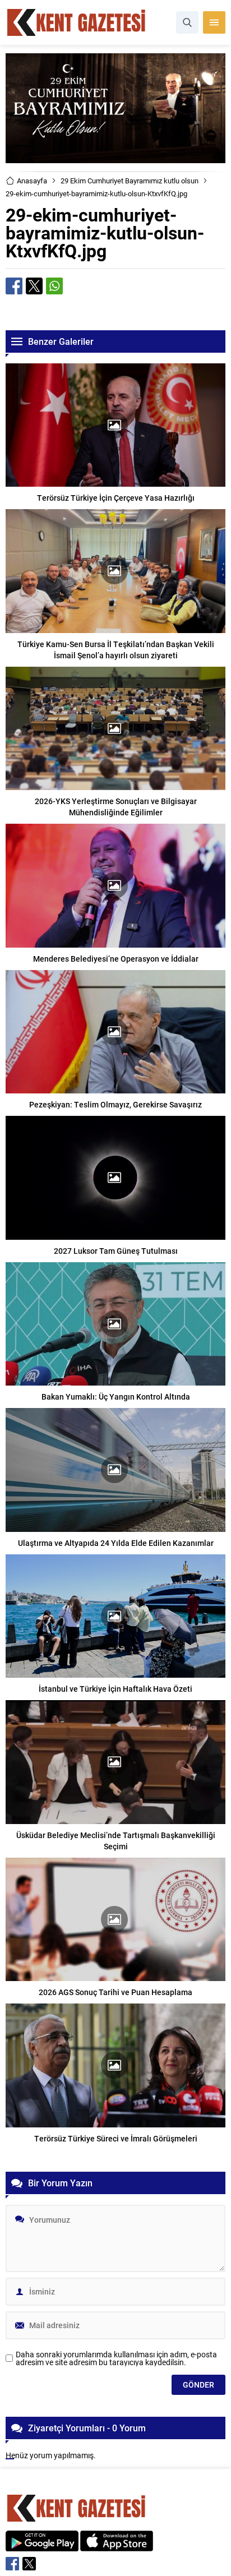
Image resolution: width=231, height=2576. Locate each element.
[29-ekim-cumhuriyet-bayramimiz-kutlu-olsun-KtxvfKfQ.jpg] (115, 158)
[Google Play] (42, 2545)
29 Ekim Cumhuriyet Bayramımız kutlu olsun (130, 181)
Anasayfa (32, 181)
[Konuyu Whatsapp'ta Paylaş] (54, 286)
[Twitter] (29, 2564)
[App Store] (117, 2545)
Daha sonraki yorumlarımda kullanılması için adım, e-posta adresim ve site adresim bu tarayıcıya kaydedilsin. (116, 2358)
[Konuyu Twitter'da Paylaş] (34, 286)
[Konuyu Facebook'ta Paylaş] (14, 286)
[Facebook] (12, 2564)
